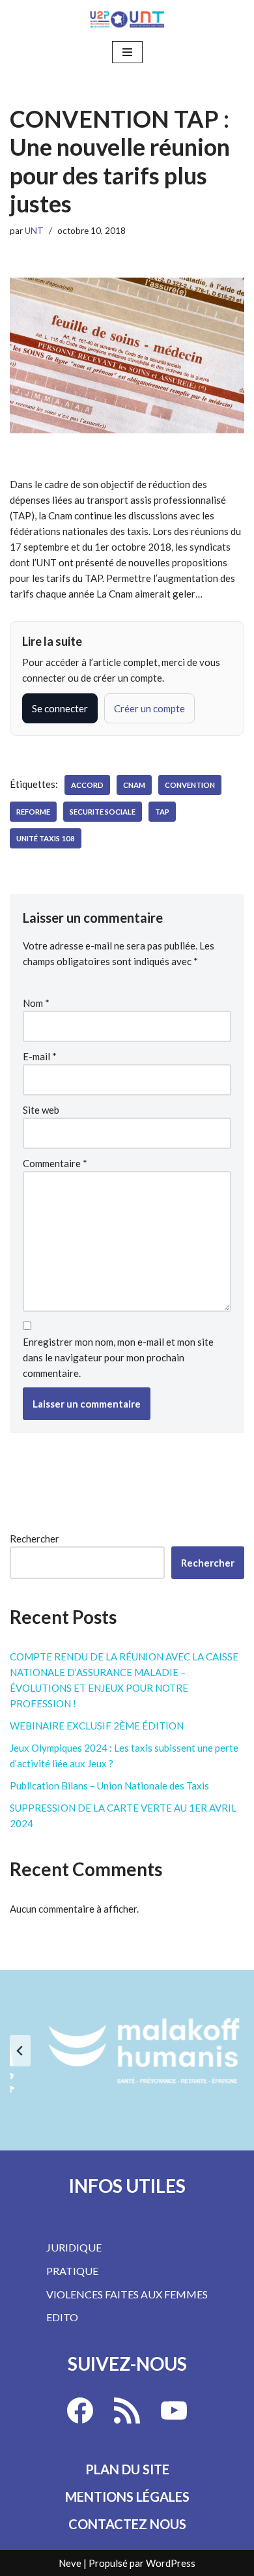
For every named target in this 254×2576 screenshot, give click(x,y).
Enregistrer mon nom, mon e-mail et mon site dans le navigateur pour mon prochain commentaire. (118, 1357)
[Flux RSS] (127, 2410)
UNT (34, 231)
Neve (70, 2563)
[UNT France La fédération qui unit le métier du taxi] (127, 19)
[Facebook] (80, 2410)
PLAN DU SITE (127, 2469)
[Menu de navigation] (127, 52)
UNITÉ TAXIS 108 (46, 838)
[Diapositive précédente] (20, 2051)
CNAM (134, 785)
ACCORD (87, 785)
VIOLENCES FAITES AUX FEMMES (127, 2294)
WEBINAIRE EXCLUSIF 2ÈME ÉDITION (97, 1726)
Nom (36, 1003)
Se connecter (60, 708)
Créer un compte (149, 708)
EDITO (62, 2317)
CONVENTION (190, 785)
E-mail (40, 1056)
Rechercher (35, 1539)
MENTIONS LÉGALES (127, 2496)
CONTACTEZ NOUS (127, 2524)
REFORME (33, 812)
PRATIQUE (72, 2271)
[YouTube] (174, 2410)
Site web (41, 1110)
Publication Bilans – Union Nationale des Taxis (109, 1786)
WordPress (171, 2563)
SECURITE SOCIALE (103, 812)
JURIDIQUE (74, 2247)
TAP (162, 812)
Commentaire (55, 1163)
